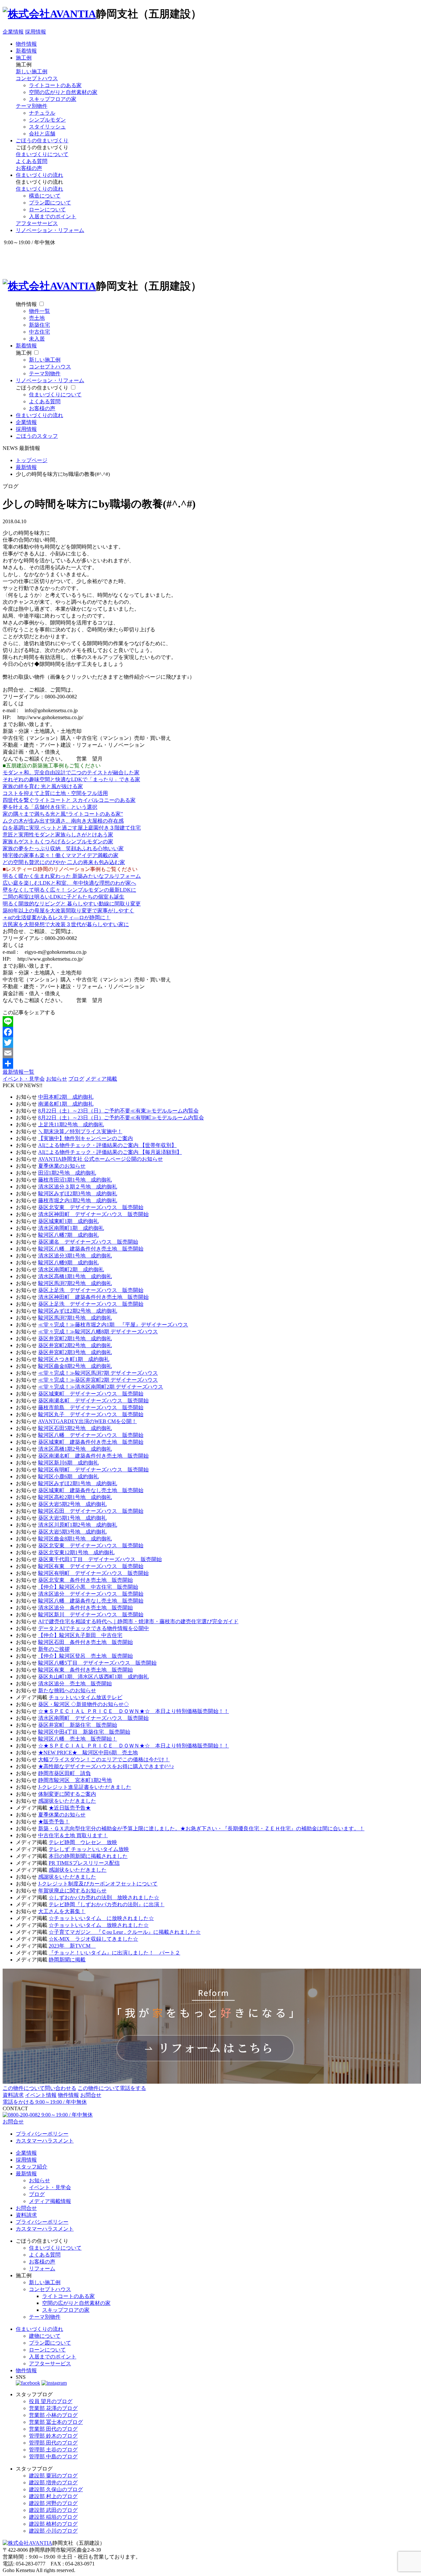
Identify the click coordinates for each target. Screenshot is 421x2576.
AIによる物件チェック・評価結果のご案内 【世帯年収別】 (107, 1145)
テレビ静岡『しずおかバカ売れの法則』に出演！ (107, 1904)
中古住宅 (39, 332)
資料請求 (13, 2095)
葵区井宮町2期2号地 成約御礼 (75, 1345)
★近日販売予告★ (70, 1808)
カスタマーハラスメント (45, 2141)
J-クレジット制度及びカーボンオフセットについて (98, 1884)
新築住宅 (39, 325)
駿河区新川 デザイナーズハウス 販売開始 (91, 1615)
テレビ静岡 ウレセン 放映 (83, 1842)
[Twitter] (210, 1042)
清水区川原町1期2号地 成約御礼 (78, 1525)
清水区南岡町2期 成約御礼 (71, 1269)
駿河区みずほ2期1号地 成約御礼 (78, 1483)
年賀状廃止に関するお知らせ (72, 1891)
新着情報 (26, 51)
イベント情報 (41, 2095)
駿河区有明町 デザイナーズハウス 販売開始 (93, 1470)
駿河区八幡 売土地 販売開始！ (78, 1739)
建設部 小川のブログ (53, 2531)
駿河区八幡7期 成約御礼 (68, 1235)
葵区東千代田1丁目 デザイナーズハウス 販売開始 (100, 1559)
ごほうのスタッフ (37, 436)
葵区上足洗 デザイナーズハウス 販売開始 (91, 1290)
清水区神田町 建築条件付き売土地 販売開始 (93, 1297)
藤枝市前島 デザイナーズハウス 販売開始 (91, 1407)
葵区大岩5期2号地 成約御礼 (72, 1504)
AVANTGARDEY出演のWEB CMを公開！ (87, 1421)
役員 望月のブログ (51, 2401)
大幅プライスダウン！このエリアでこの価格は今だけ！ (104, 1759)
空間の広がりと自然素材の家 (63, 92)
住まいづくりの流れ (39, 175)
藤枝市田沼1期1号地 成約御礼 (75, 1180)
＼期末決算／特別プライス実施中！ (80, 1131)
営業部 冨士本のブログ (56, 2422)
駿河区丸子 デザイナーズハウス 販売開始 (91, 1414)
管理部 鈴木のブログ (53, 2436)
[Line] (210, 1021)
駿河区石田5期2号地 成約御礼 (75, 1428)
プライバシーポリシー (42, 2134)
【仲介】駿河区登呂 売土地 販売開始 (86, 1656)
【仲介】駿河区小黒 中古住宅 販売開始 (88, 1587)
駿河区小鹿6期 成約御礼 (68, 1476)
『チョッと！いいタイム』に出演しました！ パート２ (114, 1953)
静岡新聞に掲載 (67, 1960)
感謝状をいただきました (67, 1801)
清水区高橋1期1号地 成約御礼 (75, 1276)
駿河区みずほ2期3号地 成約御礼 (78, 1194)
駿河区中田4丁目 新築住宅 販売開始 (84, 1732)
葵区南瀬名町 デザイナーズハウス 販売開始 (93, 1401)
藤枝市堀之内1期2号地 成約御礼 (78, 1200)
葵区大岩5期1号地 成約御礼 (72, 1518)
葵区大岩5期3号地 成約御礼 (72, 1532)
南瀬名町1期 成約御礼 (66, 1104)
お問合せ (91, 2095)
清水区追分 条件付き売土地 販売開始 (86, 1608)
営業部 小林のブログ (53, 2415)
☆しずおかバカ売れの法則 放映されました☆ (104, 1897)
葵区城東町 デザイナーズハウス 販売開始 (91, 1394)
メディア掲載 (101, 1079)
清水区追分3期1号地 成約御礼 (75, 1256)
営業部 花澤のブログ (53, 2408)
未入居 (37, 339)
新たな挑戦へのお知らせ (67, 1690)
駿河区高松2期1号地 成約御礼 (75, 1497)
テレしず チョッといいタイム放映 (89, 1849)
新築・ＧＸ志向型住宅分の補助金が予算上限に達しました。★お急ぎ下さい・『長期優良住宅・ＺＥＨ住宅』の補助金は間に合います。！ (201, 1828)
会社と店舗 (42, 134)
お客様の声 (29, 168)
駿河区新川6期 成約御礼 (68, 1463)
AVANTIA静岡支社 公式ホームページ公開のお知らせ (100, 1159)
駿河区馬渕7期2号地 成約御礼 (75, 1283)
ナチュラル (42, 113)
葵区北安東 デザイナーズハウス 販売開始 (91, 1207)
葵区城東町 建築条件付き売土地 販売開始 (91, 1442)
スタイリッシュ (47, 127)
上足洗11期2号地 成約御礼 (71, 1124)
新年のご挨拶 (54, 1649)
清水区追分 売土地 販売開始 (75, 1684)
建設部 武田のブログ (53, 2510)
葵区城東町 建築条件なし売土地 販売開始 (91, 1490)
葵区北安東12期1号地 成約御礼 (76, 1552)
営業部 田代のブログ (53, 2429)
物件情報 (26, 44)
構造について (45, 196)
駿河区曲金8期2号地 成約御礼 (75, 1366)
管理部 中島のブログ (53, 2457)
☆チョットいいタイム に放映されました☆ (101, 1918)
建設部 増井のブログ (53, 2482)
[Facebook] (210, 1032)
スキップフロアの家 (53, 99)
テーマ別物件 (32, 106)
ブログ (76, 1079)
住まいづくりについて (42, 154)
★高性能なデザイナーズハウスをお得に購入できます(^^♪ (106, 1766)
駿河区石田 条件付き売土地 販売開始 (86, 1642)
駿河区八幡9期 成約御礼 (68, 1263)
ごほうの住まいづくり (42, 141)
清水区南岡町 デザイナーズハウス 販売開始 (93, 1718)
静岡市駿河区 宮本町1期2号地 (75, 1780)
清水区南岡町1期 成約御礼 (71, 1228)
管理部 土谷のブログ (53, 2450)
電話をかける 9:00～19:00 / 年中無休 (45, 2102)
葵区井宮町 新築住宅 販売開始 (78, 1725)
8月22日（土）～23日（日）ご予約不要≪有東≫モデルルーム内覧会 (118, 1111)
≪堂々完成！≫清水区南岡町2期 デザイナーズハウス (101, 1387)
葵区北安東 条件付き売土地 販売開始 (86, 1580)
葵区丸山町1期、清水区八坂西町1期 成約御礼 (93, 1677)
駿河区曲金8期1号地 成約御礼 (75, 1539)
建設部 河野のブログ (53, 2503)
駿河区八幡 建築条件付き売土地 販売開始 (91, 1249)
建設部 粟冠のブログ (53, 2476)
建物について (45, 2336)
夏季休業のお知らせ (62, 1166)
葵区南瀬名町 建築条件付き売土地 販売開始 (93, 1456)
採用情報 (36, 32)
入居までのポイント (53, 216)
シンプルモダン (47, 120)
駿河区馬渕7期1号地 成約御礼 (75, 1318)
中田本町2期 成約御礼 (66, 1097)
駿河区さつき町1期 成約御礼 (74, 1359)
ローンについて (47, 210)
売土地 (37, 318)
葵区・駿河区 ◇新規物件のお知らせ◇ (84, 1704)
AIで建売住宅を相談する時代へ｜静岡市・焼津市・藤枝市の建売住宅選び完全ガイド (138, 1621)
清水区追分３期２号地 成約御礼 (78, 1187)
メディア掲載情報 (50, 2201)
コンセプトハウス (37, 78)
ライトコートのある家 (55, 85)
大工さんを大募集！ (62, 1911)
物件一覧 (39, 311)
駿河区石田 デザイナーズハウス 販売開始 (91, 1511)
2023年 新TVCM (72, 1946)
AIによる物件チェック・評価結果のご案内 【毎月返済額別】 (110, 1152)
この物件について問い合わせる (39, 2088)
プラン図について (50, 203)
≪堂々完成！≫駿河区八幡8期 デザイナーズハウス (98, 1332)
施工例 (24, 58)
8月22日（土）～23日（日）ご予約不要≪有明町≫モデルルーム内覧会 (121, 1118)
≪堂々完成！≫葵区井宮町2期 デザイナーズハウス (98, 1380)
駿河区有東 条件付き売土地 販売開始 (86, 1670)
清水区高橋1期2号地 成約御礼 (75, 1449)
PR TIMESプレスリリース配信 (84, 1863)
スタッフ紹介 (32, 2167)
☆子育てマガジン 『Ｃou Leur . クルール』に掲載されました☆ (125, 1932)
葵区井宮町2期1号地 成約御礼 (75, 1338)
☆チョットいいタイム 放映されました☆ (99, 1925)
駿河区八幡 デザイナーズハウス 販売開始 (91, 1435)
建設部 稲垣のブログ (53, 2517)
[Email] (210, 1053)
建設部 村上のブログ (53, 2496)
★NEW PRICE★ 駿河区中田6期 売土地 (88, 1753)
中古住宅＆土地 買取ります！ (73, 1835)
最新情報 (26, 2174)
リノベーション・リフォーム (50, 230)
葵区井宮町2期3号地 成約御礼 (75, 1352)
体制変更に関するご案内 (67, 1794)
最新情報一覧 (18, 1072)
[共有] (210, 1064)
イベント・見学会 (24, 1079)
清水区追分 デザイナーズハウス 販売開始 (91, 1594)
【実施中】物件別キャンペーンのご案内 (86, 1138)
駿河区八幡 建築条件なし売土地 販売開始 (91, 1601)
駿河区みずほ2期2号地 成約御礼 (78, 1311)
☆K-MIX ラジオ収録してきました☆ (93, 1939)
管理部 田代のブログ (53, 2443)
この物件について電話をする (112, 2088)
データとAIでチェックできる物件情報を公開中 (94, 1628)
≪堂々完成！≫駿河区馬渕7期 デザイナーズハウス (98, 1373)
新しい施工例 (32, 71)
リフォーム (42, 2269)
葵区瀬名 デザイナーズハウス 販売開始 (88, 1242)
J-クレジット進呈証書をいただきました (85, 1787)
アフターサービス (37, 223)
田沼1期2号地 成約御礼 (67, 1173)
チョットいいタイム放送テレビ (86, 1697)
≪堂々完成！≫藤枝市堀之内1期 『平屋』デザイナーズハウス (113, 1325)
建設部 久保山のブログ (56, 2489)
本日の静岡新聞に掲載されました (88, 1856)
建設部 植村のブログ (53, 2524)
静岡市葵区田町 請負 (64, 1773)
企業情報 (13, 32)
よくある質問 (32, 161)
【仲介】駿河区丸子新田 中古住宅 (80, 1635)
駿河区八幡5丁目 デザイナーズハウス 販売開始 (97, 1663)
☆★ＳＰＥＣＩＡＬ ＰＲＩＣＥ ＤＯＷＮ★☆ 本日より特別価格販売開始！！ (134, 1711)
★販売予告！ (54, 1822)
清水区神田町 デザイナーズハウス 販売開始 (93, 1214)
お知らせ (57, 1079)
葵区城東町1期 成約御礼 (68, 1221)
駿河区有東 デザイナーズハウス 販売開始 (91, 1566)
